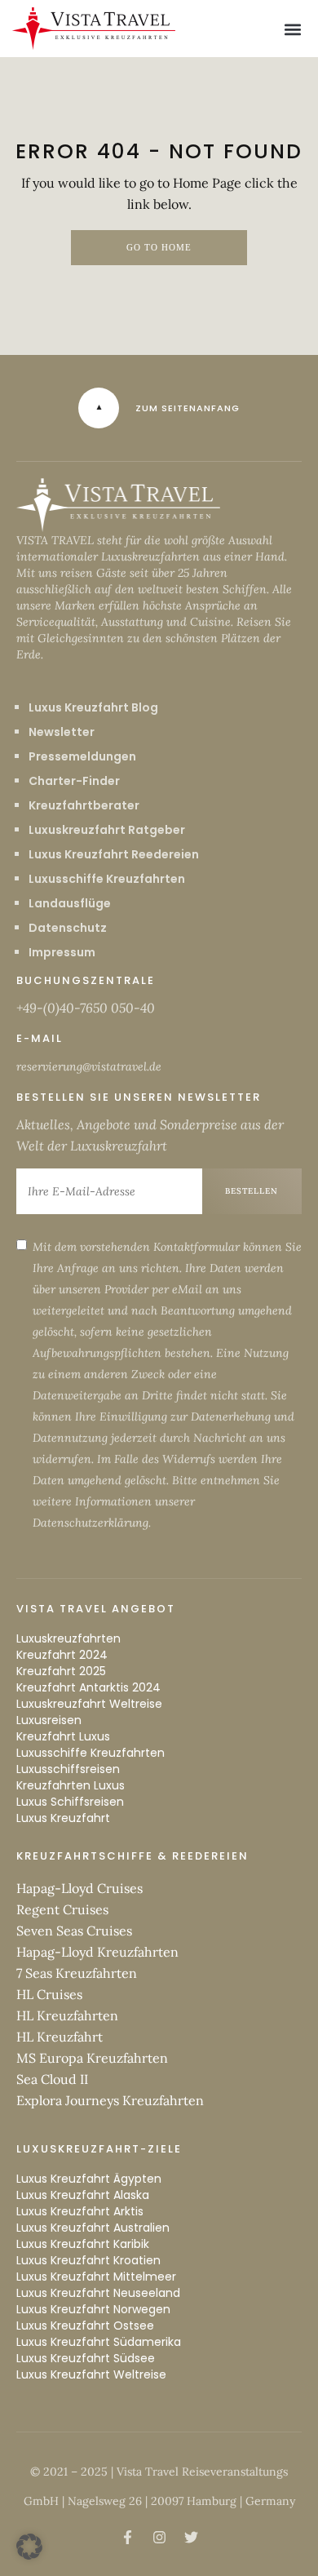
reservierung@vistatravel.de (89, 1066)
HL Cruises (49, 1994)
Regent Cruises (62, 1909)
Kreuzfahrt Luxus (63, 1736)
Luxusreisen (49, 1720)
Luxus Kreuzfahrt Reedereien (114, 854)
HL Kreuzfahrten (67, 2015)
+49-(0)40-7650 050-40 (86, 1008)
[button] (292, 29)
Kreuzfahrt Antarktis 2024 (88, 1687)
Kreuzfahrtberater (84, 805)
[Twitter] (191, 2538)
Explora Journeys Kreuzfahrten (110, 2100)
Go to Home (159, 248)
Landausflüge (70, 903)
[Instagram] (159, 2538)
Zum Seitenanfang (188, 408)
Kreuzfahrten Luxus (71, 1785)
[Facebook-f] (127, 2538)
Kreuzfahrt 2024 (62, 1655)
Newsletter (62, 732)
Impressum (62, 952)
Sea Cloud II (52, 2079)
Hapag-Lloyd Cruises (79, 1888)
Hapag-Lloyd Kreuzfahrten (97, 1952)
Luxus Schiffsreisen (70, 1802)
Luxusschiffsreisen (68, 1769)
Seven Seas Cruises (74, 1931)
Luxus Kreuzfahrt (63, 1818)
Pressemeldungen (82, 756)
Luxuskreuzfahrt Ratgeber (107, 830)
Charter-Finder (74, 781)
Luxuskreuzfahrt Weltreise (89, 1704)
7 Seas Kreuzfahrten (77, 1973)
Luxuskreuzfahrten (68, 1638)
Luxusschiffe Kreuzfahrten (107, 879)
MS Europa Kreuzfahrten (92, 2058)
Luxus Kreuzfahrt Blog (93, 707)
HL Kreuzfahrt (60, 2037)
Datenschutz (68, 928)
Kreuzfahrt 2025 (61, 1671)
